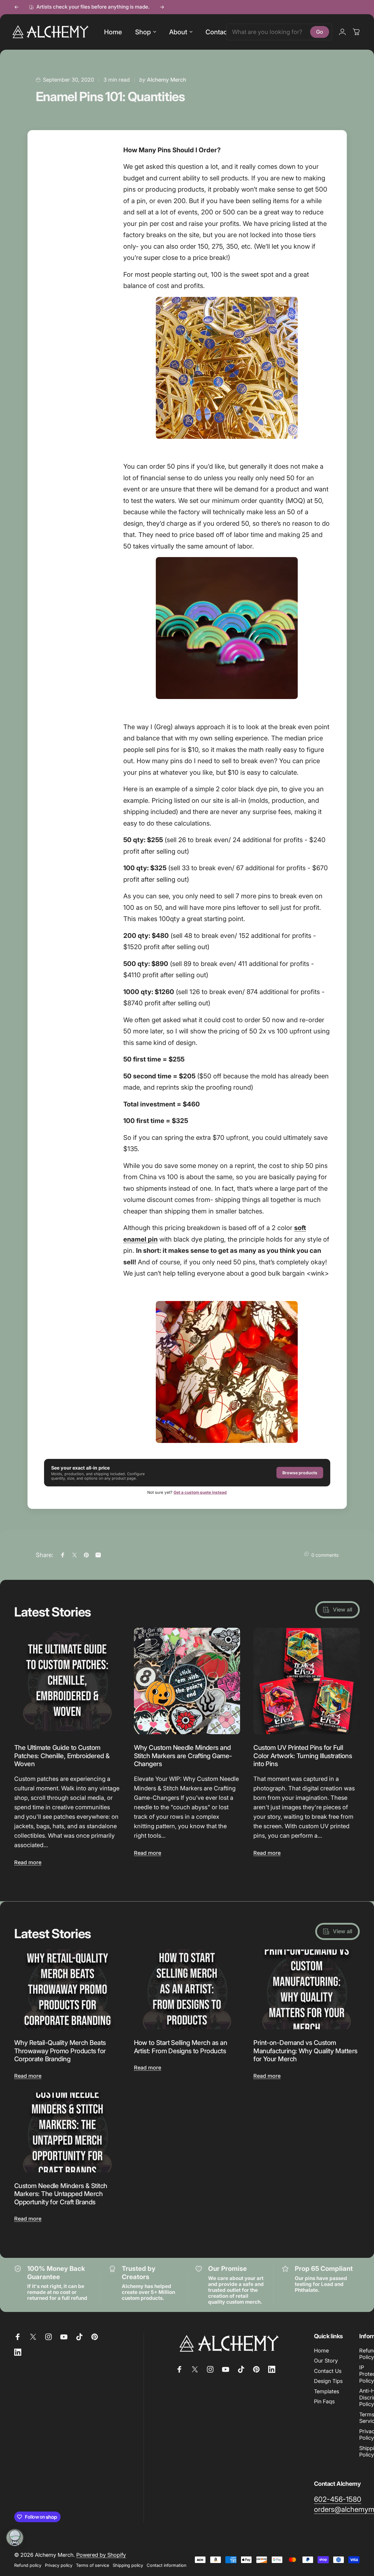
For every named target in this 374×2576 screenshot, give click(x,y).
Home (321, 2351)
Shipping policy (128, 2565)
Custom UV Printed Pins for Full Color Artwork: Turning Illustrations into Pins (303, 1756)
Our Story (326, 2361)
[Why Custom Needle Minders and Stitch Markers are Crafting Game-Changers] (187, 1681)
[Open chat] (15, 2538)
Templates (327, 2391)
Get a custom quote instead (200, 1492)
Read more (28, 1862)
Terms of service (93, 2565)
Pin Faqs (324, 2401)
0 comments (325, 1555)
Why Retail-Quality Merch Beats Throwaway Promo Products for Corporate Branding (60, 2051)
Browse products (300, 1473)
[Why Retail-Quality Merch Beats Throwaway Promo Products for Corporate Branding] (67, 1989)
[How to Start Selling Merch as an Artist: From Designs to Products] (187, 1989)
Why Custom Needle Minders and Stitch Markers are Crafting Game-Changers (183, 1756)
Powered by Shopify (101, 2555)
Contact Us (328, 2371)
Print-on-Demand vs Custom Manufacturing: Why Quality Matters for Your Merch (305, 2051)
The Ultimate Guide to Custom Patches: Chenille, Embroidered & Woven (62, 1756)
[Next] (162, 7)
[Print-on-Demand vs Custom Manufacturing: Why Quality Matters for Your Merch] (307, 1989)
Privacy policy (59, 2565)
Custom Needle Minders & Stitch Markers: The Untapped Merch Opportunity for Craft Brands (61, 2194)
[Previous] (17, 7)
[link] (338, 2499)
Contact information (166, 2565)
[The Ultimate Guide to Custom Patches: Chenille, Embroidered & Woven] (67, 1681)
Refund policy (28, 2565)
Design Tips (328, 2381)
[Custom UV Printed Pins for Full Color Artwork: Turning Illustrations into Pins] (307, 1681)
